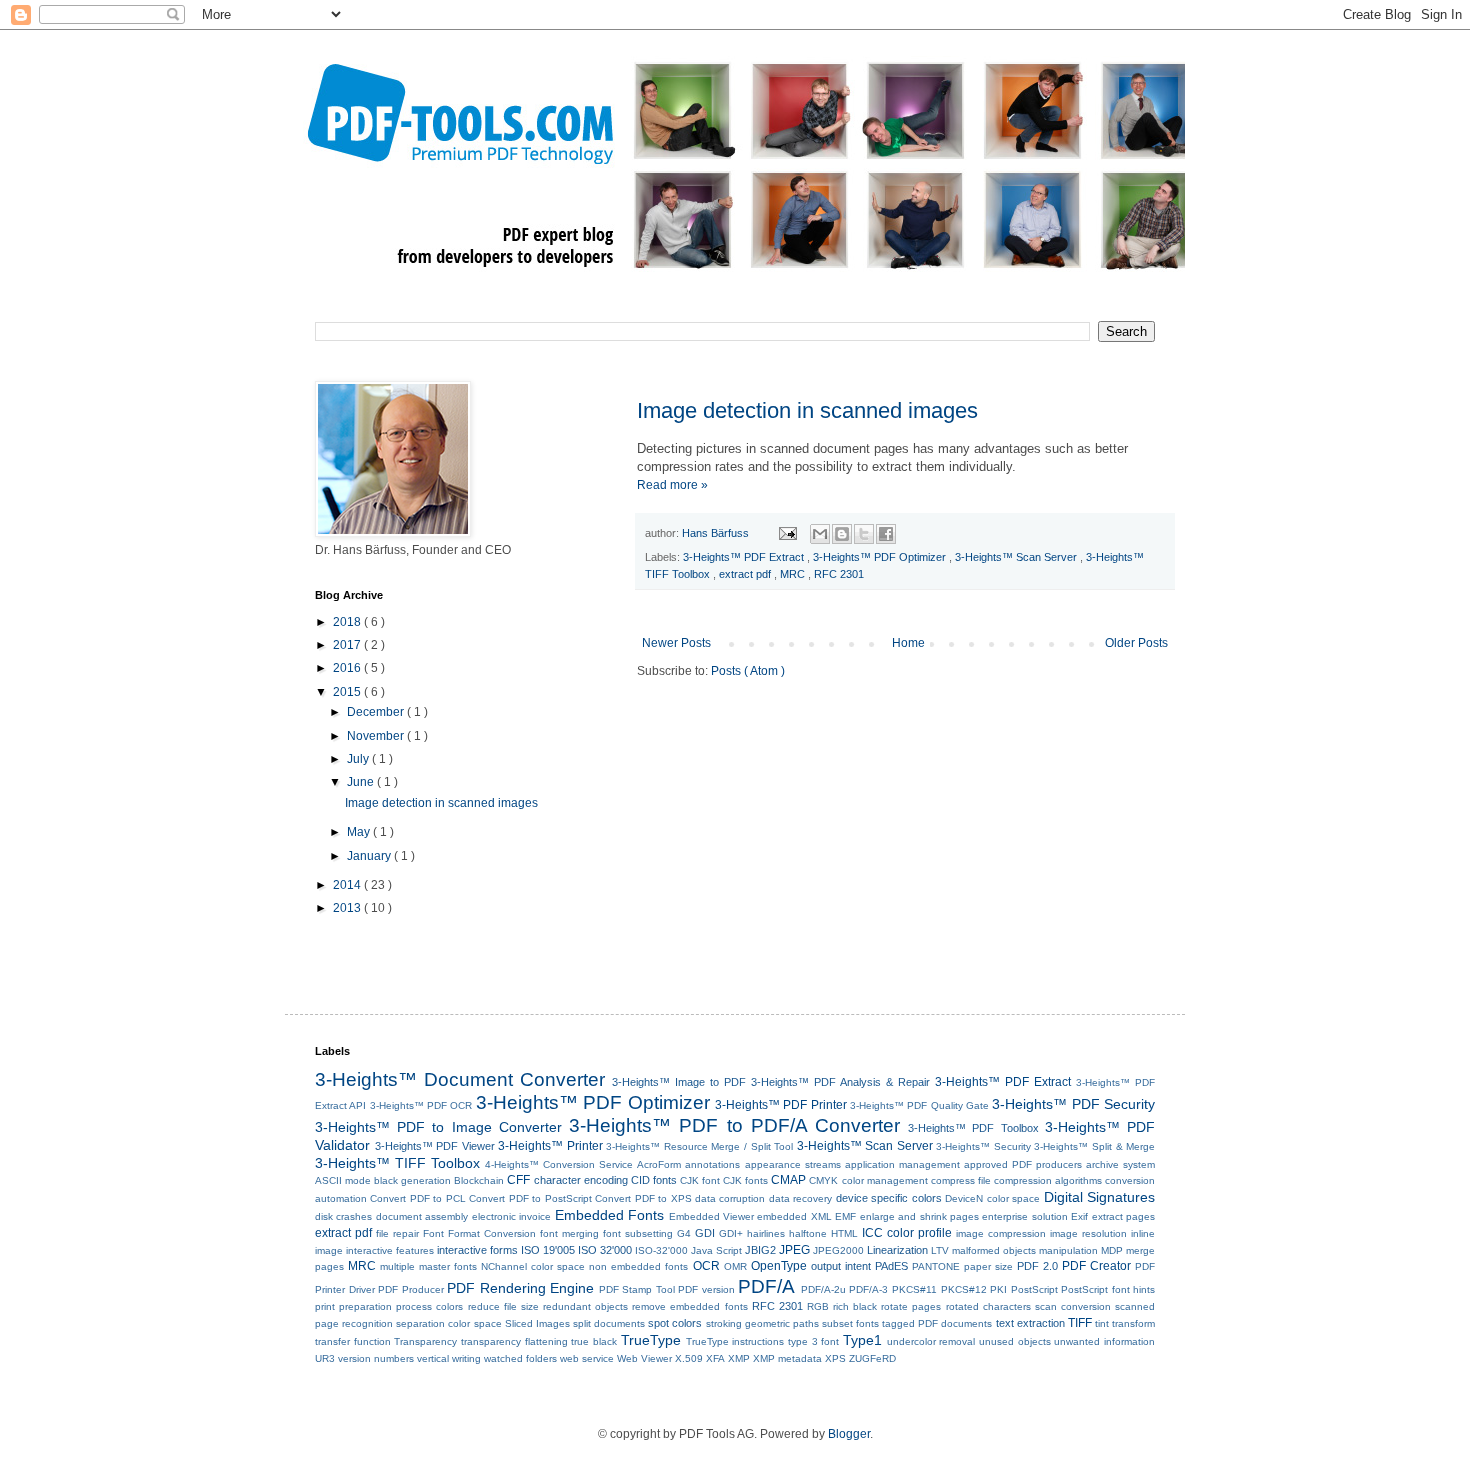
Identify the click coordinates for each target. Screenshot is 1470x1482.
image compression (1001, 1233)
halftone (808, 1233)
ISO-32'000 (661, 1250)
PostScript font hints (1108, 1289)
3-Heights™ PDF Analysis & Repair (840, 1082)
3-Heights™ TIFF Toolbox (397, 1163)
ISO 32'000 (605, 1250)
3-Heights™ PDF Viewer (435, 1146)
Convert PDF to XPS (643, 1198)
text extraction (1030, 1323)
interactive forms (477, 1250)
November (377, 736)
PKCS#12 (964, 1289)
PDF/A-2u (823, 1289)
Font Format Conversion (479, 1233)
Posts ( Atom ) (748, 671)
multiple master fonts (428, 1266)
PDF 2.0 (1037, 1266)
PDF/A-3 (868, 1289)
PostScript (1034, 1289)
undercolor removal (931, 1341)
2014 (348, 885)
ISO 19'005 (548, 1250)
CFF (518, 1180)
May (360, 832)
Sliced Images (537, 1323)
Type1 (862, 1340)
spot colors (675, 1323)
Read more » (672, 485)
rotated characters (988, 1306)
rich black (855, 1306)
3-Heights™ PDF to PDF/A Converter (734, 1125)
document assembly (422, 1216)
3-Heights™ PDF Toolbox (973, 1128)
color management (885, 1180)
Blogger (849, 1434)
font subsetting (638, 1233)
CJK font (700, 1180)
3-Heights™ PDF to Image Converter (438, 1127)
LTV (940, 1250)
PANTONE (936, 1266)
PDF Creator (1096, 1266)
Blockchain (479, 1180)
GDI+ (731, 1233)
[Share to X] (864, 534)
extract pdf (746, 574)
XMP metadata (787, 1358)
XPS (835, 1358)
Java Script (716, 1250)
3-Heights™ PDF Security (1073, 1104)
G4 (684, 1233)
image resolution (1088, 1233)
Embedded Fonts (609, 1215)
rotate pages (911, 1306)
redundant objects (585, 1306)
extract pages (1123, 1216)
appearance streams (793, 1164)
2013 (348, 908)
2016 (348, 668)
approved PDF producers (1023, 1164)
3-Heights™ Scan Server (1017, 557)
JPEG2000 (838, 1250)
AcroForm (659, 1164)
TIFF (1080, 1323)
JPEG (794, 1250)
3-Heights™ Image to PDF (679, 1082)
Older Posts (1136, 643)
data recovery (800, 1198)
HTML (844, 1233)
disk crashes (343, 1216)
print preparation (353, 1306)
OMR (735, 1266)
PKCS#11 (914, 1289)
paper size (988, 1266)
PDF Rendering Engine (520, 1288)
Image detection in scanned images (807, 410)
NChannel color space (533, 1266)
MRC (794, 574)
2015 (348, 692)
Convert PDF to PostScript (530, 1198)
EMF (845, 1216)
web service (587, 1358)
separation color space (448, 1323)
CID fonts (654, 1180)
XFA (715, 1358)
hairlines (766, 1233)
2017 (348, 645)
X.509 (689, 1358)
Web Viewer (644, 1358)
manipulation (1068, 1250)
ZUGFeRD (872, 1358)
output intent (841, 1266)
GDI (705, 1233)
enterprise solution (1024, 1216)
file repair (397, 1233)
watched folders (520, 1358)
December (377, 712)
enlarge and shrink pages (919, 1216)
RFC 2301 (839, 574)
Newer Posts (676, 643)
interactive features (390, 1250)
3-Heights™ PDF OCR (421, 1105)
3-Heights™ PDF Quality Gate (919, 1105)
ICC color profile (907, 1233)
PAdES (891, 1266)
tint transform (1125, 1323)
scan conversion (1073, 1306)
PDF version (706, 1289)
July (359, 759)
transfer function (353, 1341)
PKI (998, 1289)
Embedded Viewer (711, 1216)
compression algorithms (1048, 1180)
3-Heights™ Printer (550, 1146)
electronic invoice (511, 1216)
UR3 (325, 1358)
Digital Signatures (1099, 1197)
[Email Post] (787, 533)
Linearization (897, 1250)
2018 (348, 622)
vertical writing (449, 1358)
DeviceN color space (992, 1198)
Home (908, 643)
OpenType (779, 1266)
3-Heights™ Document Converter (460, 1079)
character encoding (581, 1180)
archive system (1120, 1164)
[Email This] (820, 534)
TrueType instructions (735, 1341)
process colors (429, 1306)
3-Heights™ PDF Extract (745, 557)
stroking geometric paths (762, 1323)
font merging (569, 1233)
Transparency (425, 1341)
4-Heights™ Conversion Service (559, 1164)
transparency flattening (514, 1341)
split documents (609, 1323)
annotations (712, 1164)
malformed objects (994, 1250)
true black (594, 1341)
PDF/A (766, 1286)
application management (902, 1164)
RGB (818, 1306)
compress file (961, 1180)
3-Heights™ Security (983, 1146)
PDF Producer (411, 1289)
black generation (412, 1180)
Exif (1079, 1216)
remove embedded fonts (689, 1306)
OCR (706, 1266)
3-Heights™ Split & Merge (1094, 1146)
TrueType (651, 1340)
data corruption (730, 1198)
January (370, 856)
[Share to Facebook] (886, 534)
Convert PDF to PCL (417, 1198)
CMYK (823, 1180)
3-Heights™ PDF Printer (781, 1105)
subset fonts (850, 1323)
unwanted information (1104, 1341)
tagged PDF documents (937, 1323)
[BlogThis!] (842, 534)
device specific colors (889, 1198)
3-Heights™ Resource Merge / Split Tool (699, 1146)
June (362, 782)
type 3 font (813, 1341)
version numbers (376, 1358)
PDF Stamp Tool (637, 1289)
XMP (739, 1358)
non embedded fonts (638, 1266)
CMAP (788, 1180)
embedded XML (794, 1216)
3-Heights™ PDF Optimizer (881, 557)
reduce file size (503, 1306)
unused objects (1015, 1341)
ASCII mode (343, 1180)
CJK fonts (745, 1180)
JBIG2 (760, 1250)
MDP (1112, 1250)
